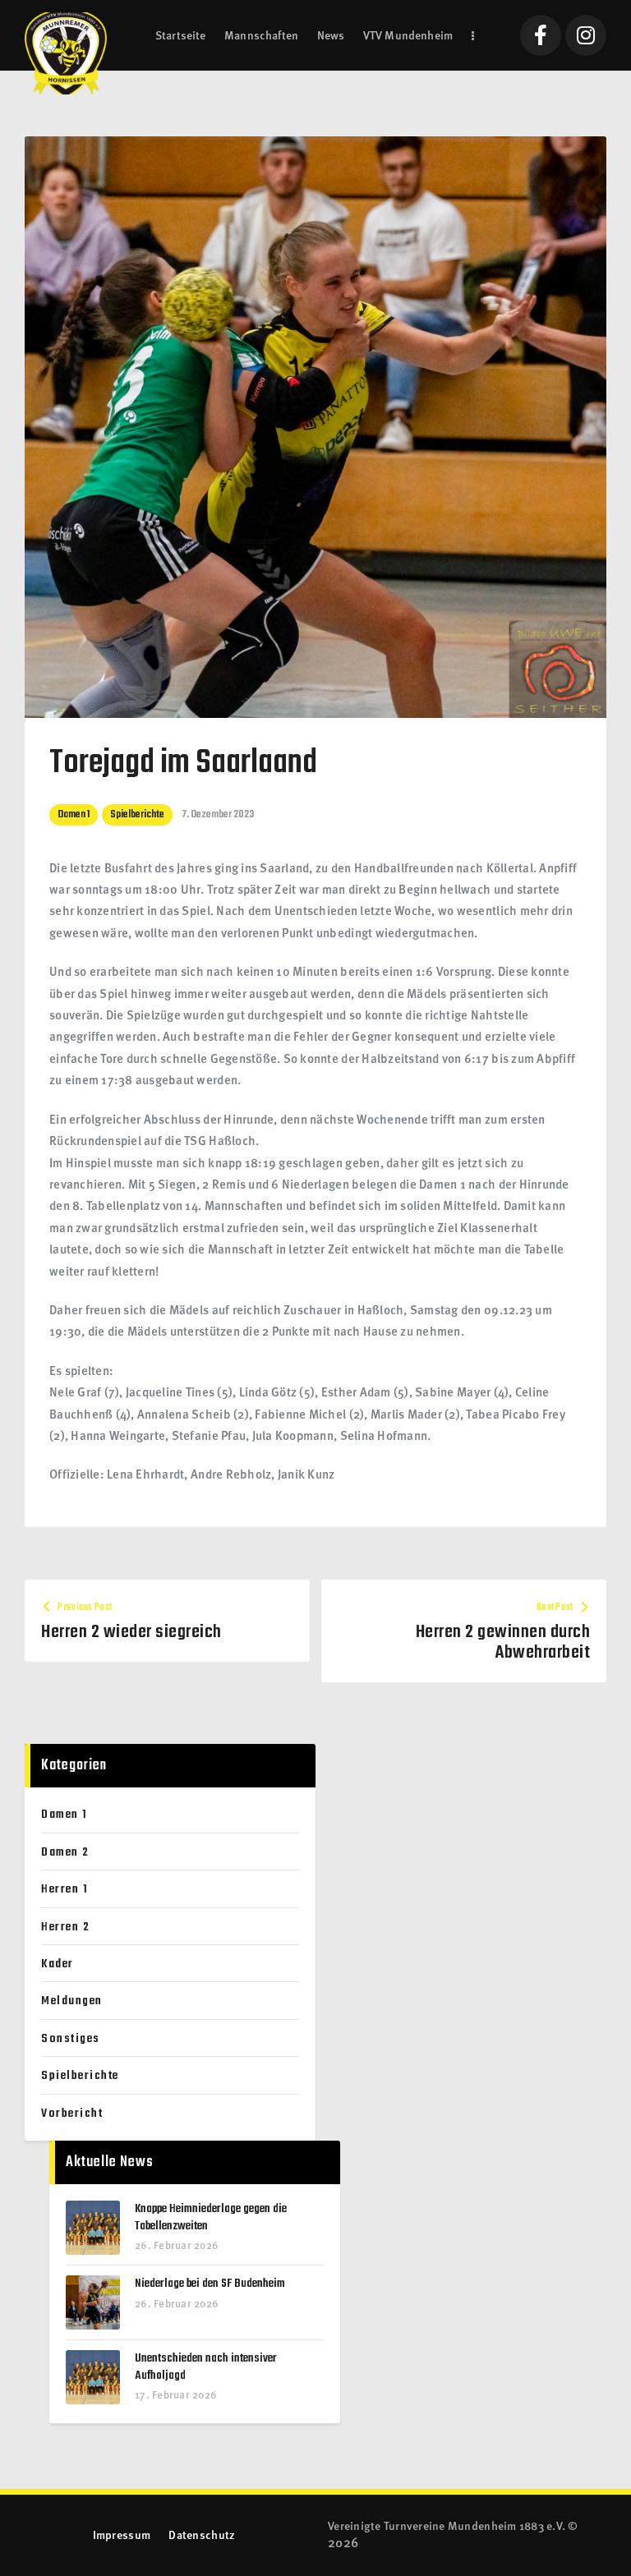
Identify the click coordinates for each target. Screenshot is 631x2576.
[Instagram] (586, 35)
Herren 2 (65, 1927)
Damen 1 (74, 814)
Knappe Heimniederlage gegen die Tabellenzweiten (211, 2217)
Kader (58, 1964)
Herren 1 (64, 1889)
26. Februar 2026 (177, 2245)
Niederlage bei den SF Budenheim (210, 2284)
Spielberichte (137, 814)
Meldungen (72, 2001)
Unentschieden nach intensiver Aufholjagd (206, 2367)
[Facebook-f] (541, 35)
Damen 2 (65, 1852)
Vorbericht (72, 2114)
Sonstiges (71, 2039)
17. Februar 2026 (176, 2394)
